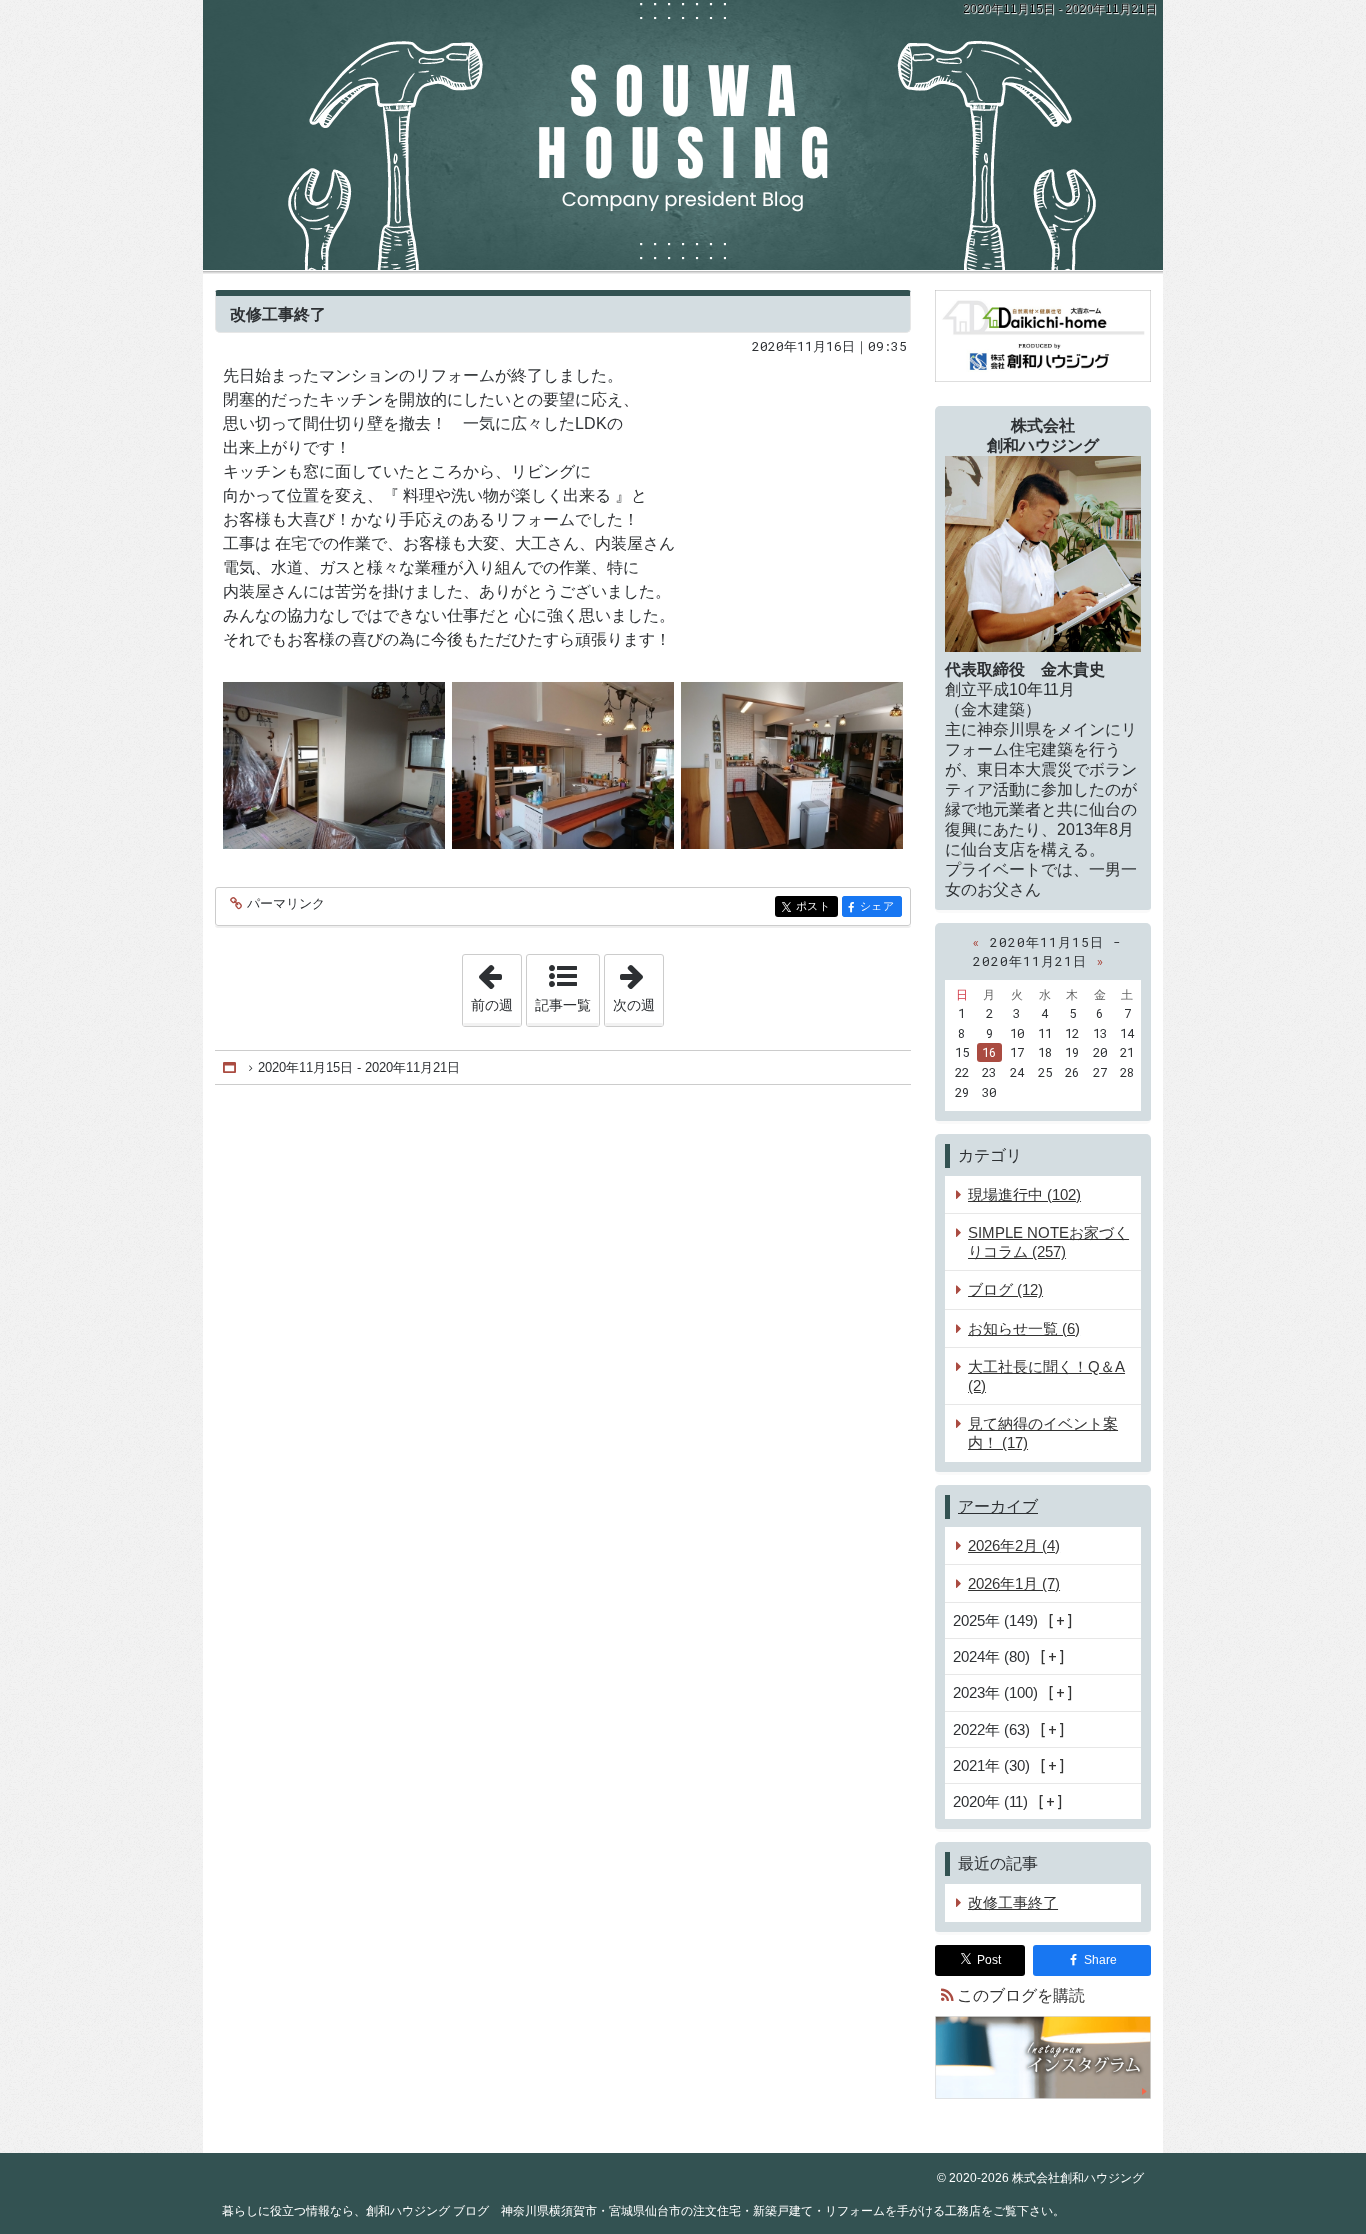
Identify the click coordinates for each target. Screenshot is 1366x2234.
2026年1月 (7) (1014, 1583)
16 (989, 1052)
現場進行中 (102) (1024, 1194)
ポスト (817, 906)
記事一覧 (563, 1005)
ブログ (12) (1005, 1289)
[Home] (231, 1067)
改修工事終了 (278, 313)
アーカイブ (998, 1506)
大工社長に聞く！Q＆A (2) (1046, 1376)
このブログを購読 (1021, 1995)
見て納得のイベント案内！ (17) (1043, 1433)
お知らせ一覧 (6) (1024, 1328)
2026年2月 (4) (1014, 1545)
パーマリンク (286, 904)
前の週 (496, 984)
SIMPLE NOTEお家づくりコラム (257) (1048, 1242)
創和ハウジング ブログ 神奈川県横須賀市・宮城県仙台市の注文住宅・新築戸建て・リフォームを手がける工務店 (683, 135)
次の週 (638, 984)
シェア (881, 906)
